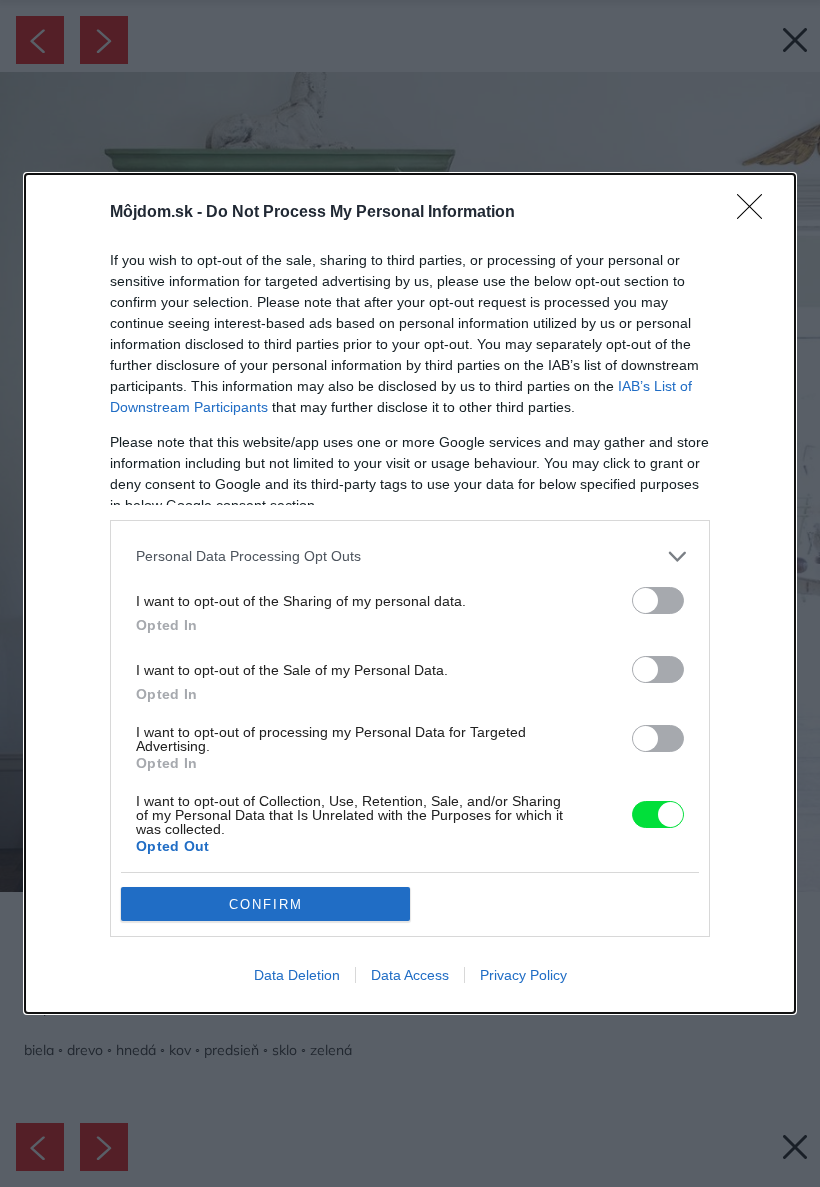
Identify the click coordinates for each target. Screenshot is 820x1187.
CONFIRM (266, 904)
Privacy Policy (523, 975)
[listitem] (410, 556)
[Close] (756, 213)
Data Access (410, 975)
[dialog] (410, 593)
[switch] (658, 600)
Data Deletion (297, 975)
